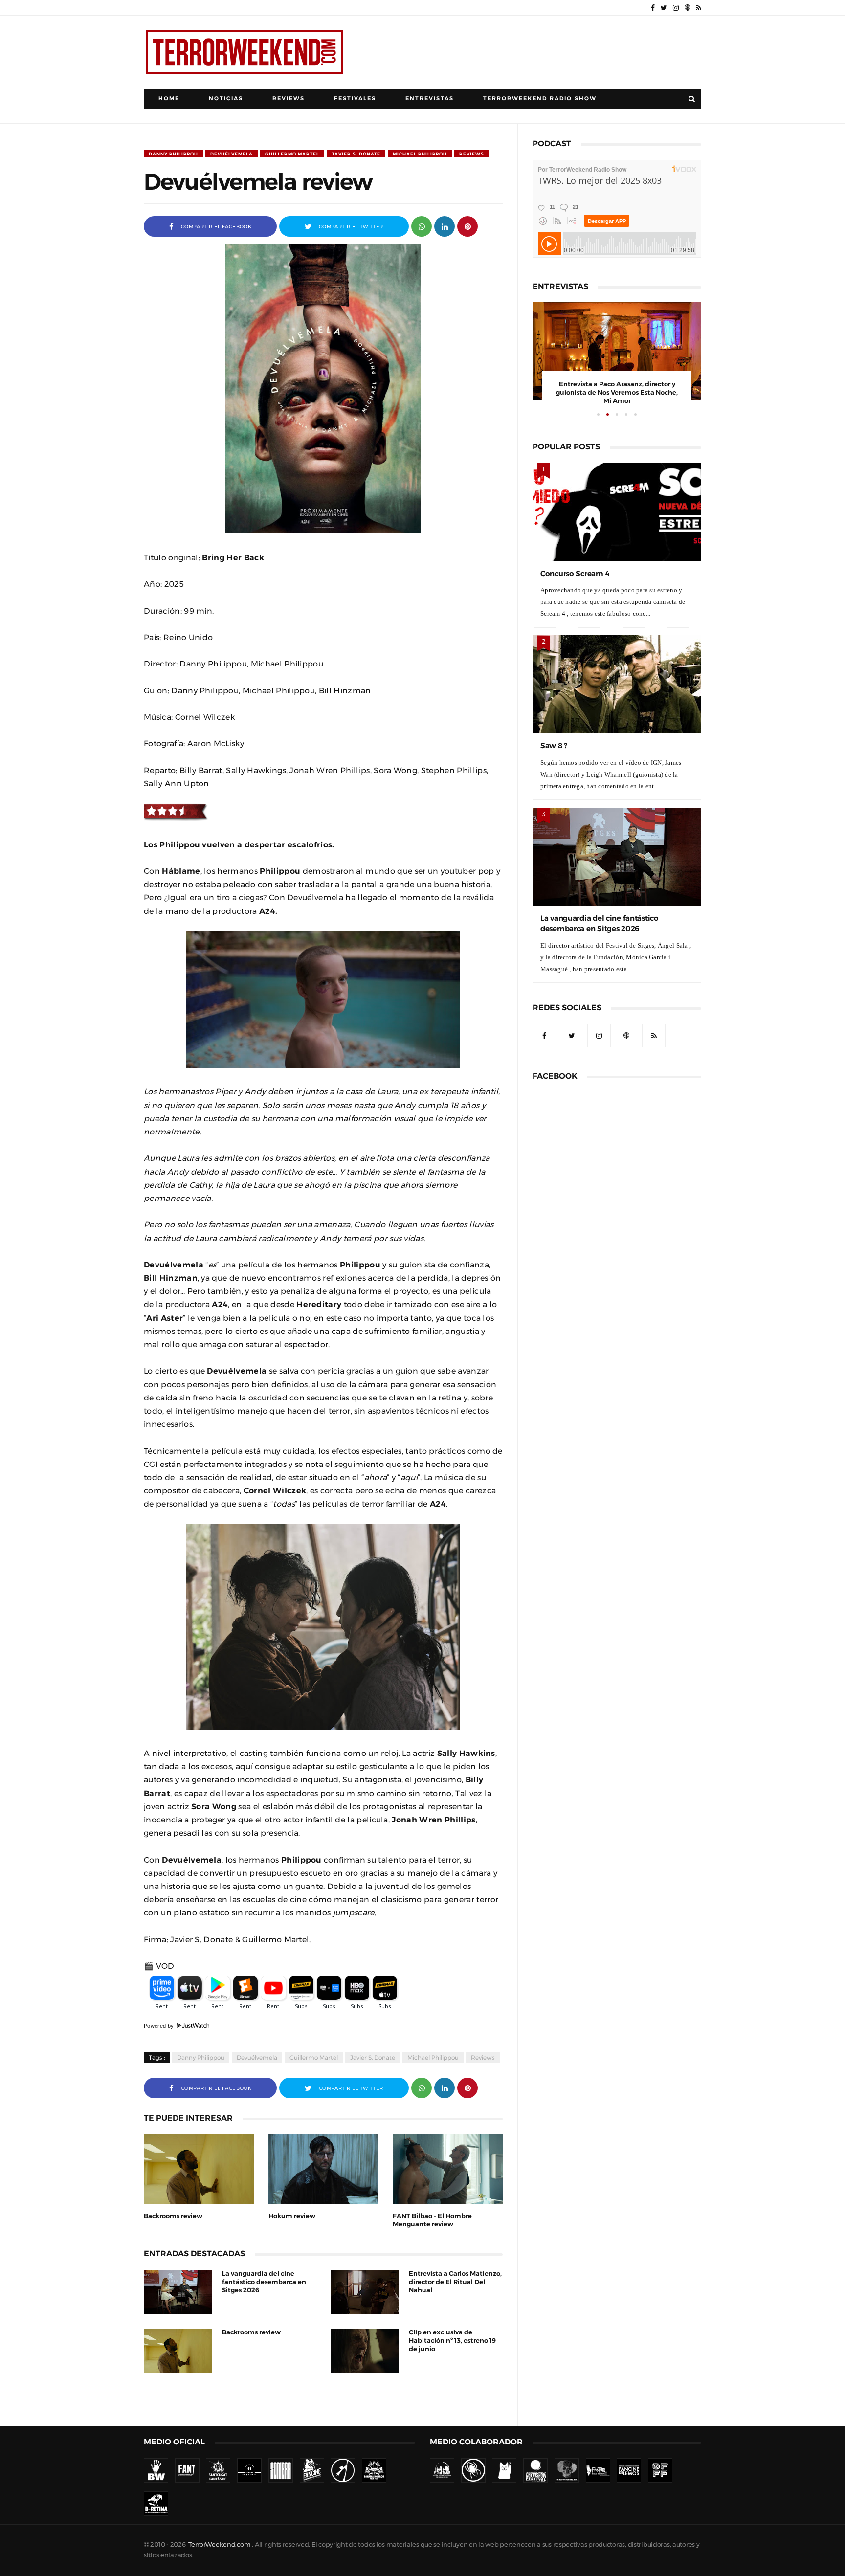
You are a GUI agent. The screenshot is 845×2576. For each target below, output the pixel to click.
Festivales (355, 99)
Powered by (160, 2026)
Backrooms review (173, 2216)
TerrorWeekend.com (219, 2544)
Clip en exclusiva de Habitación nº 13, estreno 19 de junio (452, 2341)
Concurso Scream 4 (575, 573)
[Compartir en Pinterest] (467, 226)
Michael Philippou (420, 154)
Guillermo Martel (292, 154)
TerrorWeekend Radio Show (540, 99)
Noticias (226, 99)
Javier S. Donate (356, 154)
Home (169, 99)
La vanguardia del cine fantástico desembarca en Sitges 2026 (264, 2282)
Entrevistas (430, 99)
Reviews (289, 99)
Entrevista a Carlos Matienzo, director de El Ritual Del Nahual (455, 2282)
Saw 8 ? (554, 745)
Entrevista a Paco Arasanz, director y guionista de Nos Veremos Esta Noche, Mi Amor (617, 392)
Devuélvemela (232, 154)
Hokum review (292, 2216)
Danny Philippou (173, 154)
